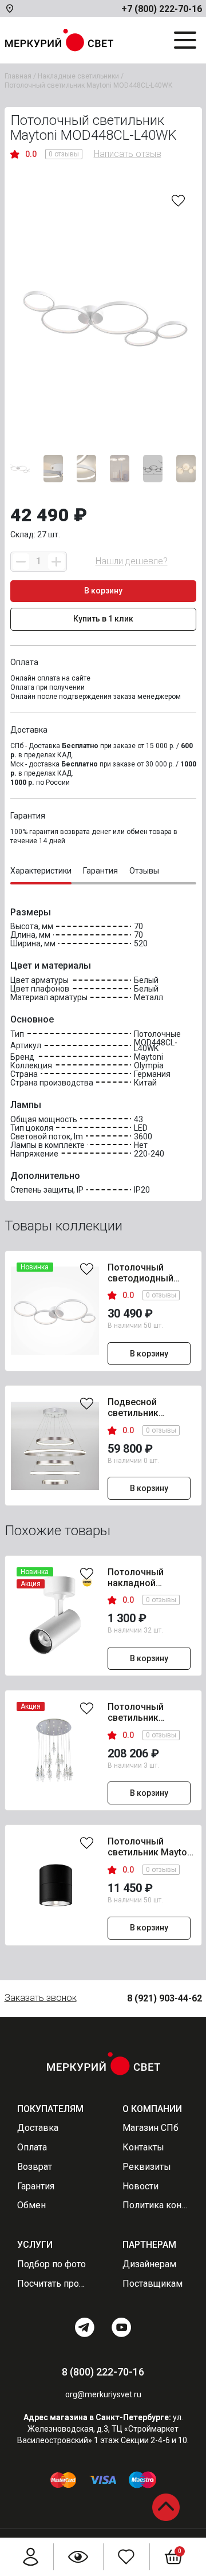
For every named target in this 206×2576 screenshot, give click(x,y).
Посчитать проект (51, 2284)
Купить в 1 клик (103, 619)
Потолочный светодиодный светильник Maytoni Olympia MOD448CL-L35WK (151, 1273)
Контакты (143, 2148)
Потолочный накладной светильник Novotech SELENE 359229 (145, 1578)
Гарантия (36, 2186)
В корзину (149, 1354)
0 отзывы (64, 154)
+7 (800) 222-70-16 (162, 9)
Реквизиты (147, 2167)
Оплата (32, 2148)
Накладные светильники (78, 76)
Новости (140, 2186)
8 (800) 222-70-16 (103, 2372)
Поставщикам (152, 2284)
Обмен (31, 2205)
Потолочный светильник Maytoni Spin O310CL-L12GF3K (151, 1847)
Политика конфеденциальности (156, 2205)
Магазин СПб (150, 2128)
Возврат (35, 2167)
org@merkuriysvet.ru (103, 2394)
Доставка (38, 2128)
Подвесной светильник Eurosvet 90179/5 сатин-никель (144, 1408)
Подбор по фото (51, 2264)
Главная (18, 76)
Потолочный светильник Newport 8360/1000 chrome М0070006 (149, 1713)
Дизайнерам (149, 2264)
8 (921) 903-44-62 (165, 1998)
